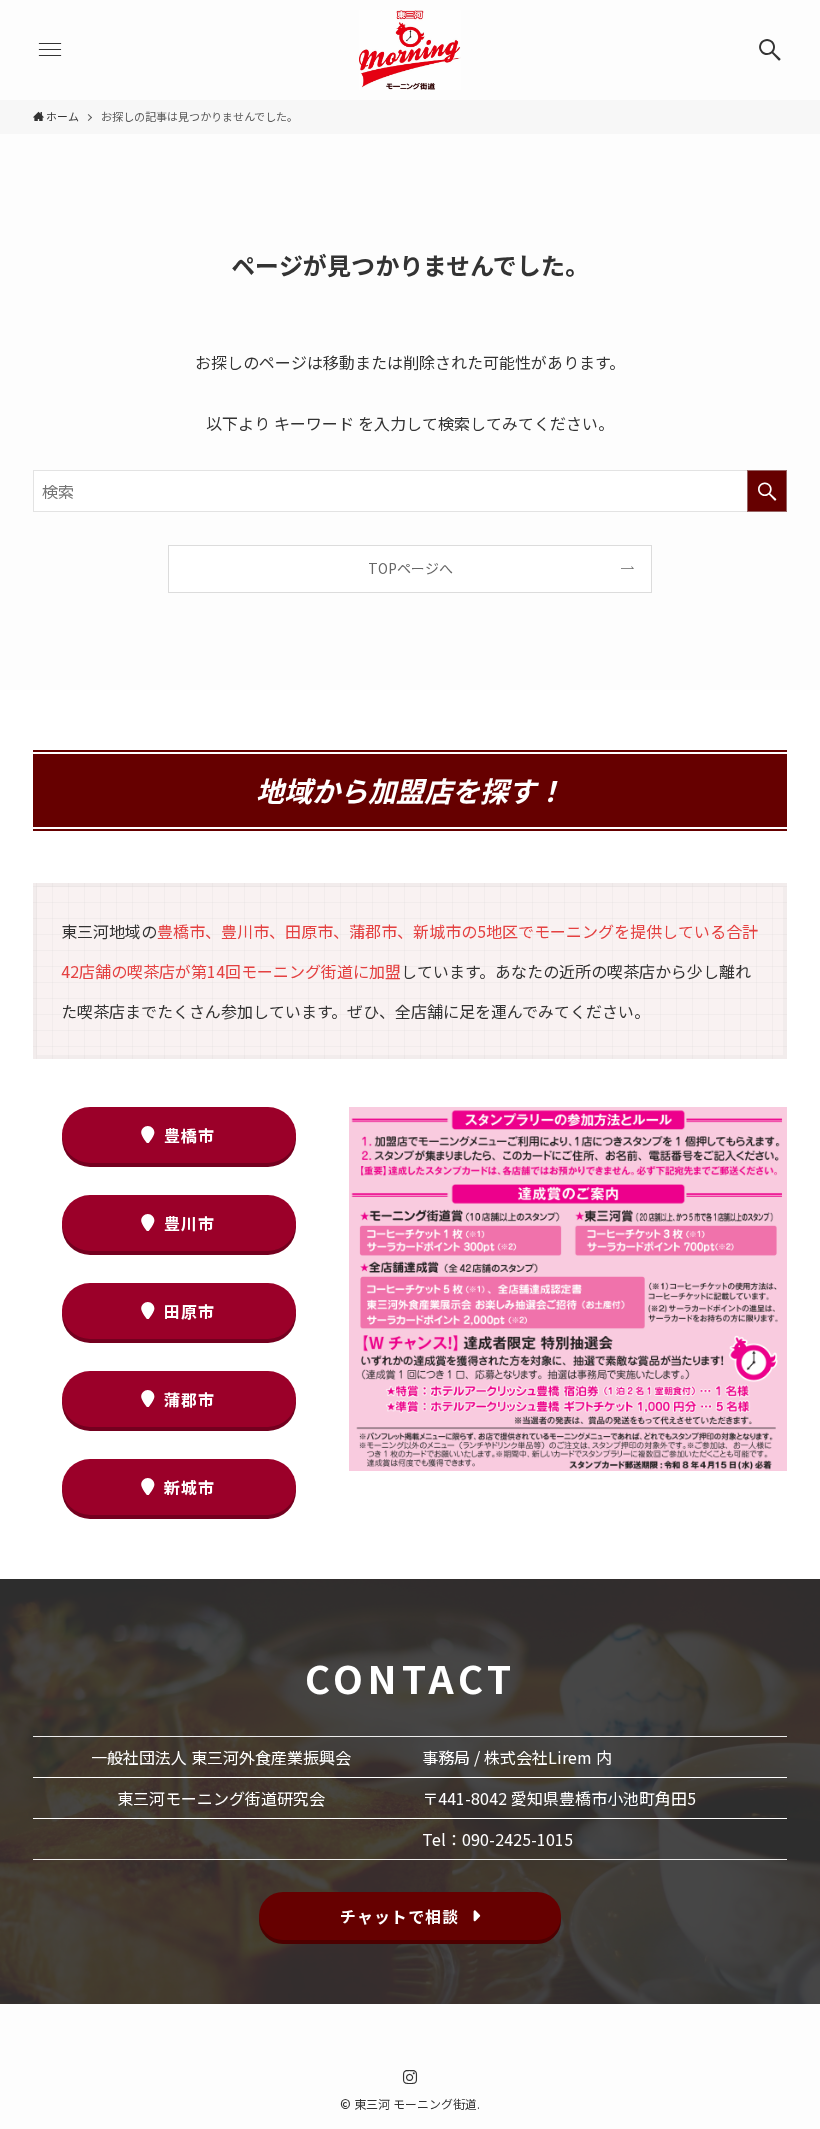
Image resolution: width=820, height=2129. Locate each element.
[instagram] (410, 2077)
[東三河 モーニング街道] (410, 50)
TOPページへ (410, 568)
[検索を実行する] (767, 491)
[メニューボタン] (50, 50)
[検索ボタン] (770, 50)
